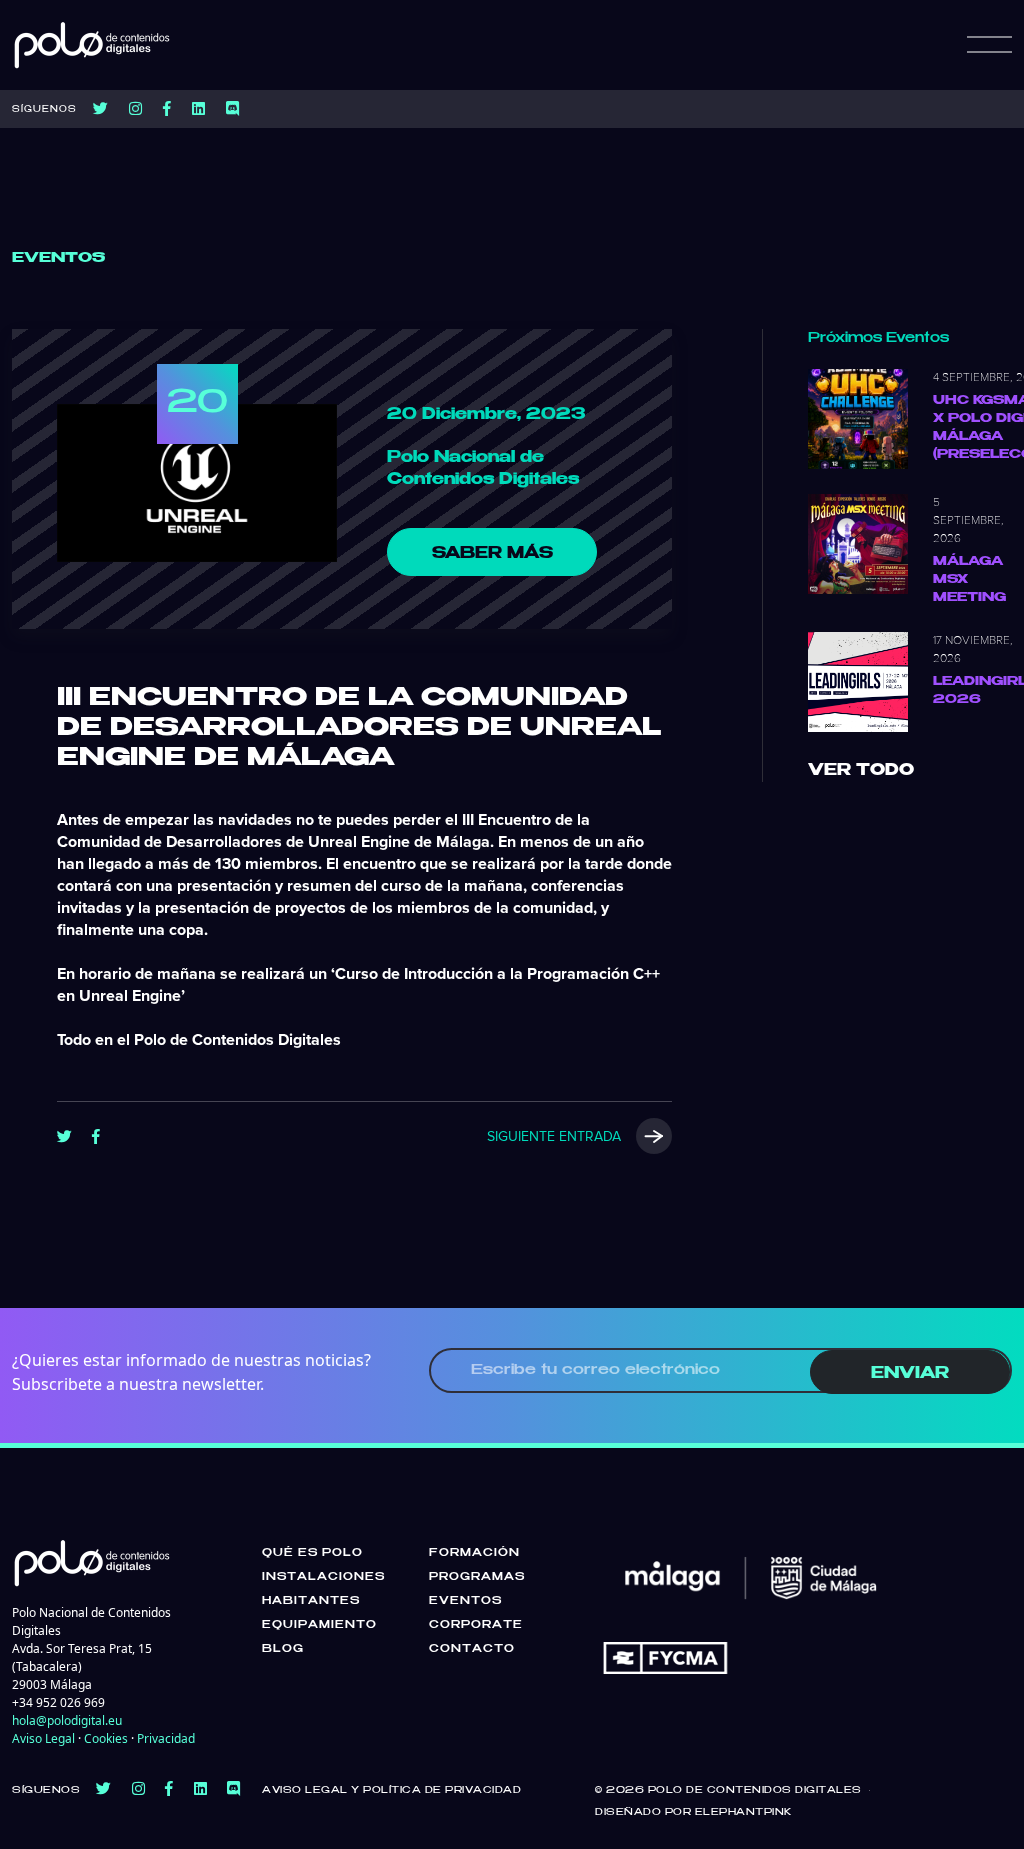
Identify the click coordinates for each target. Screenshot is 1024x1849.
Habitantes (311, 1601)
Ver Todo (861, 770)
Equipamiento (319, 1625)
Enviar (910, 1373)
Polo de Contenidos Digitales (755, 1790)
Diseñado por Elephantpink (693, 1812)
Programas (477, 1577)
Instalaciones (323, 1577)
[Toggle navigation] (989, 45)
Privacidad (166, 1738)
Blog (283, 1649)
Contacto (472, 1649)
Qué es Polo (312, 1553)
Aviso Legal (43, 1738)
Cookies (106, 1738)
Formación (474, 1553)
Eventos (465, 1601)
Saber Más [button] (492, 553)
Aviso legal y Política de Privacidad (391, 1790)
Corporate (476, 1625)
